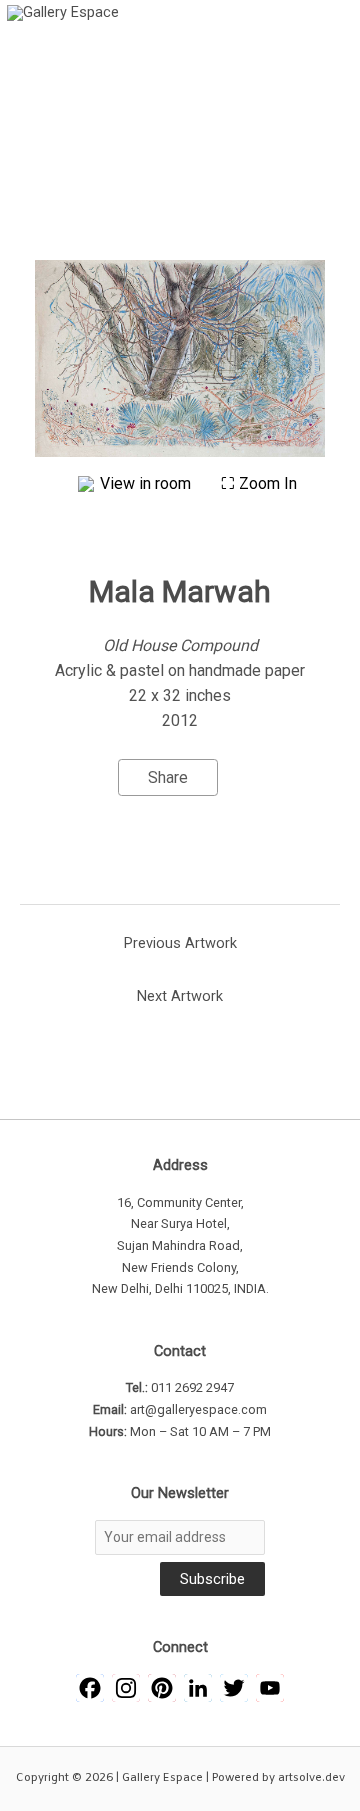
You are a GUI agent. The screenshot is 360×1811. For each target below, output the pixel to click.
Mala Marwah (180, 591)
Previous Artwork (180, 943)
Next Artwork (180, 996)
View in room (147, 483)
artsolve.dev (311, 1778)
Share (168, 777)
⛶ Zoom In (259, 483)
